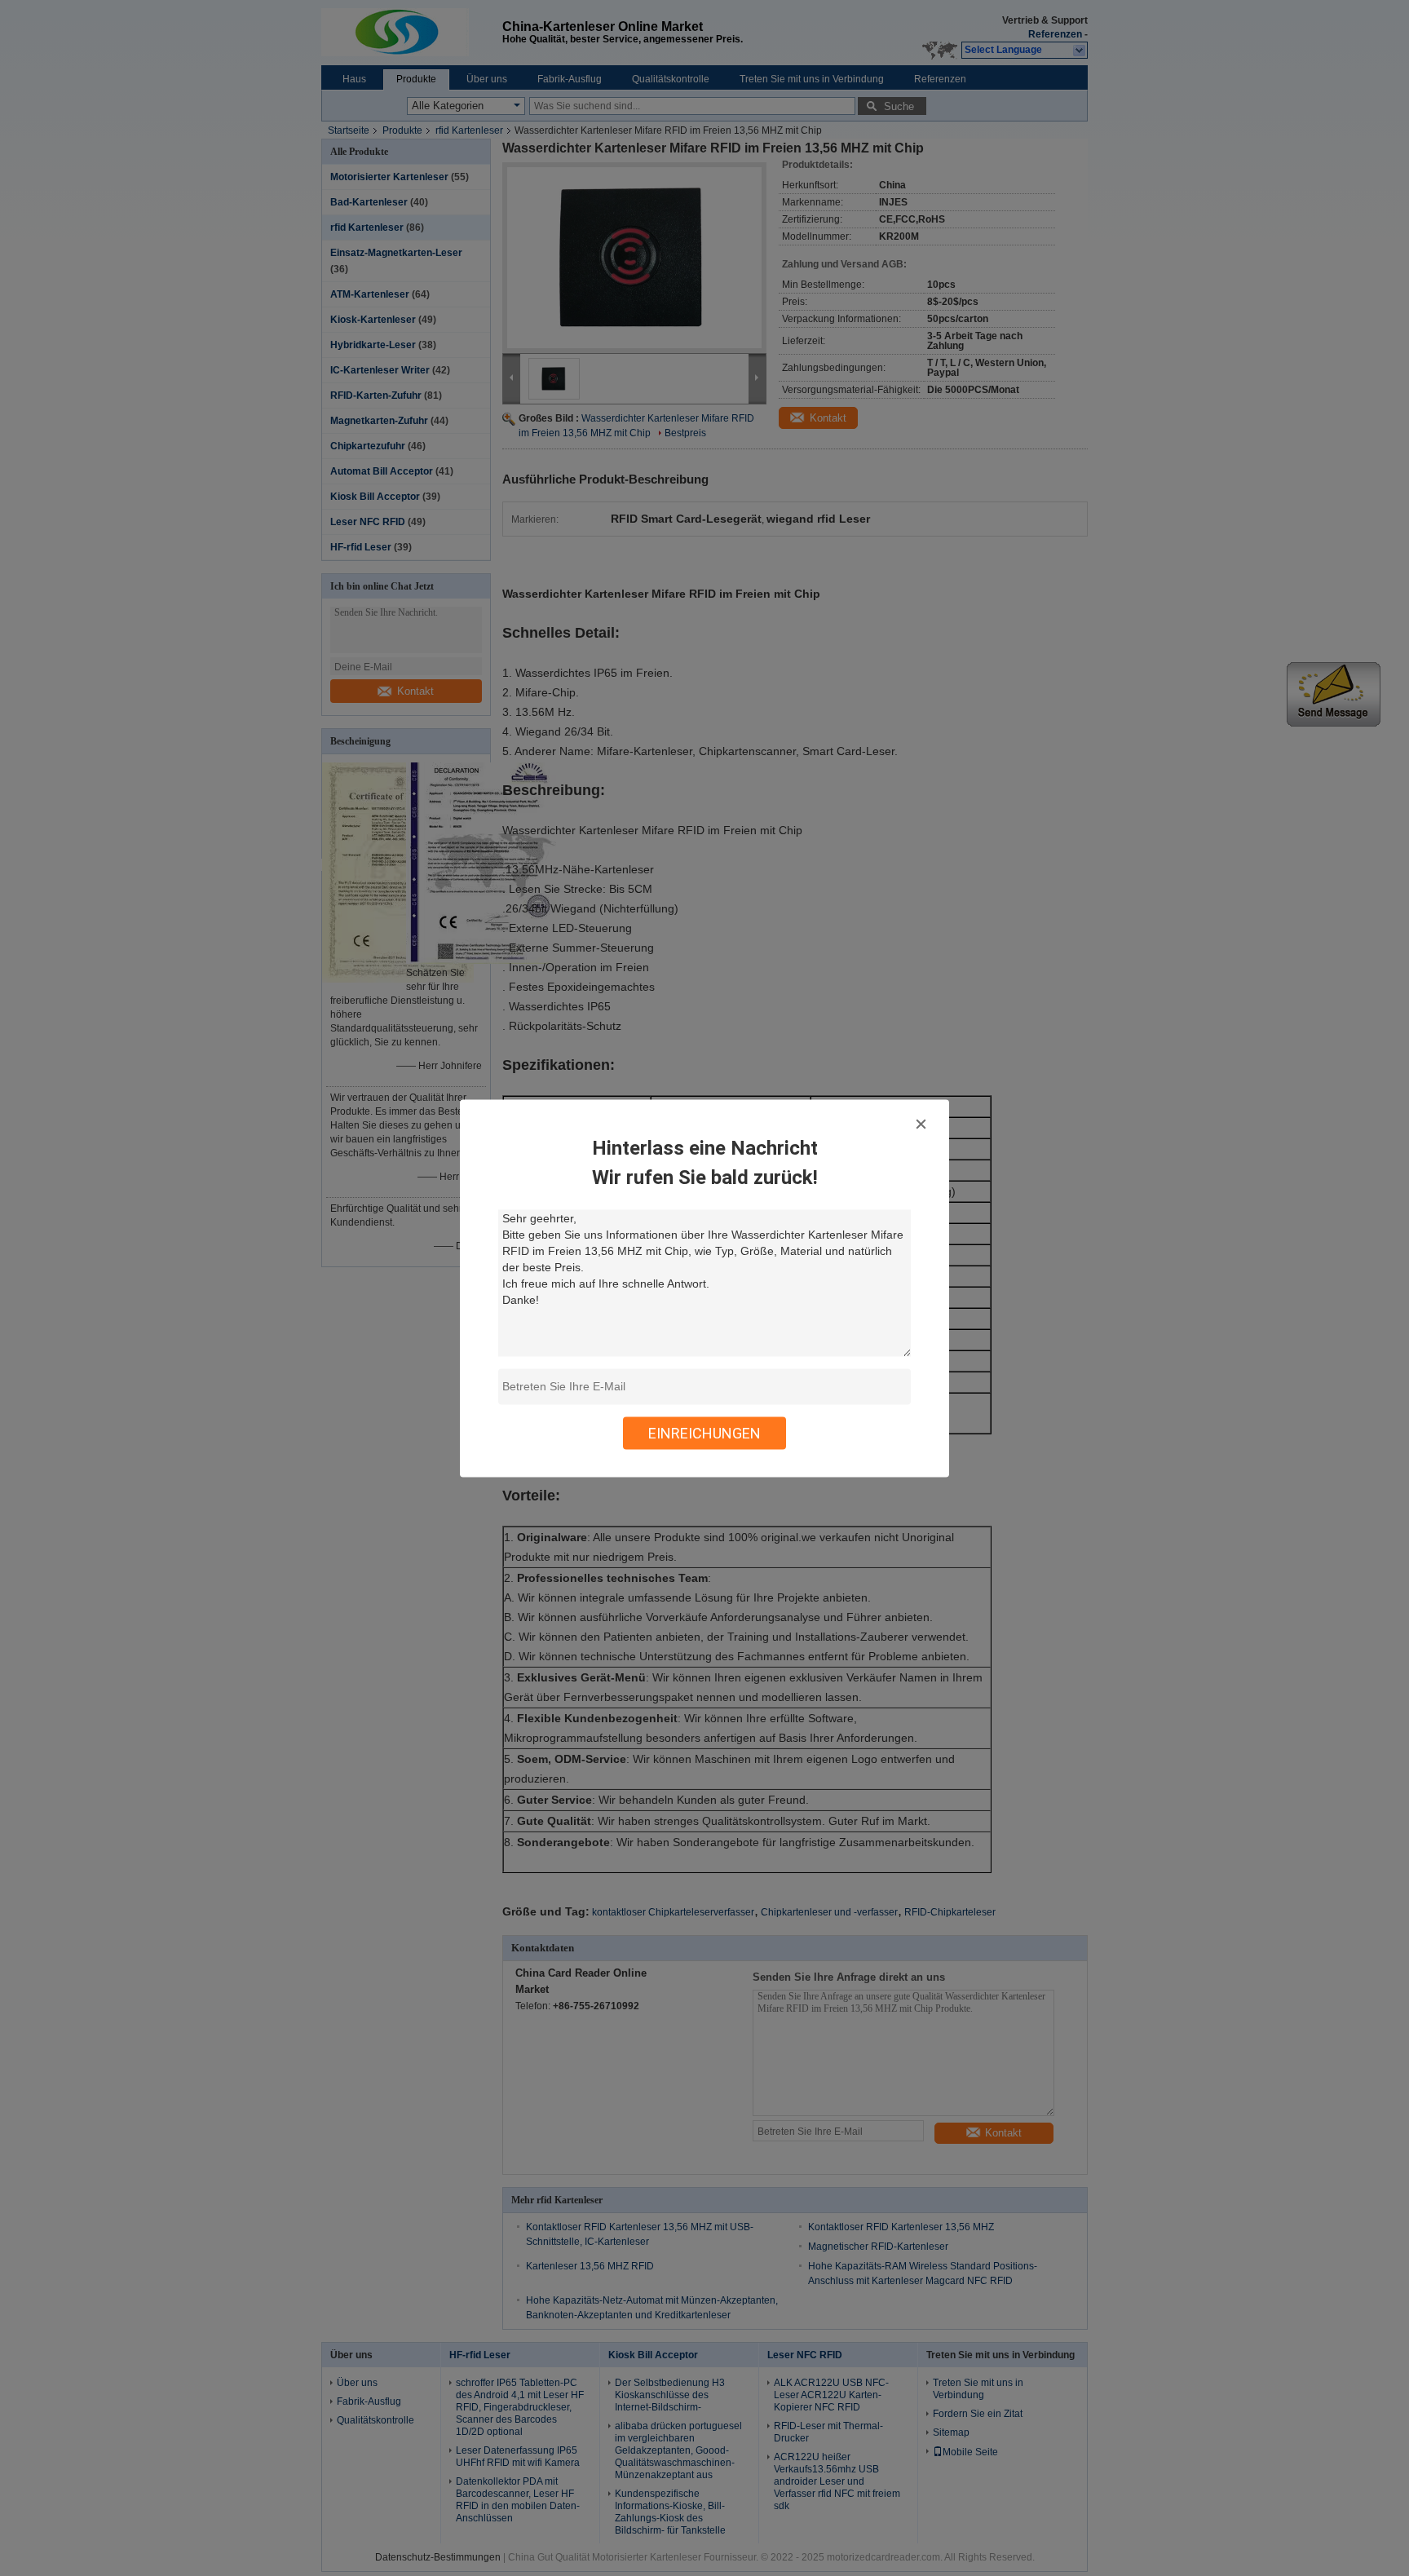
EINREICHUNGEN (704, 1432)
